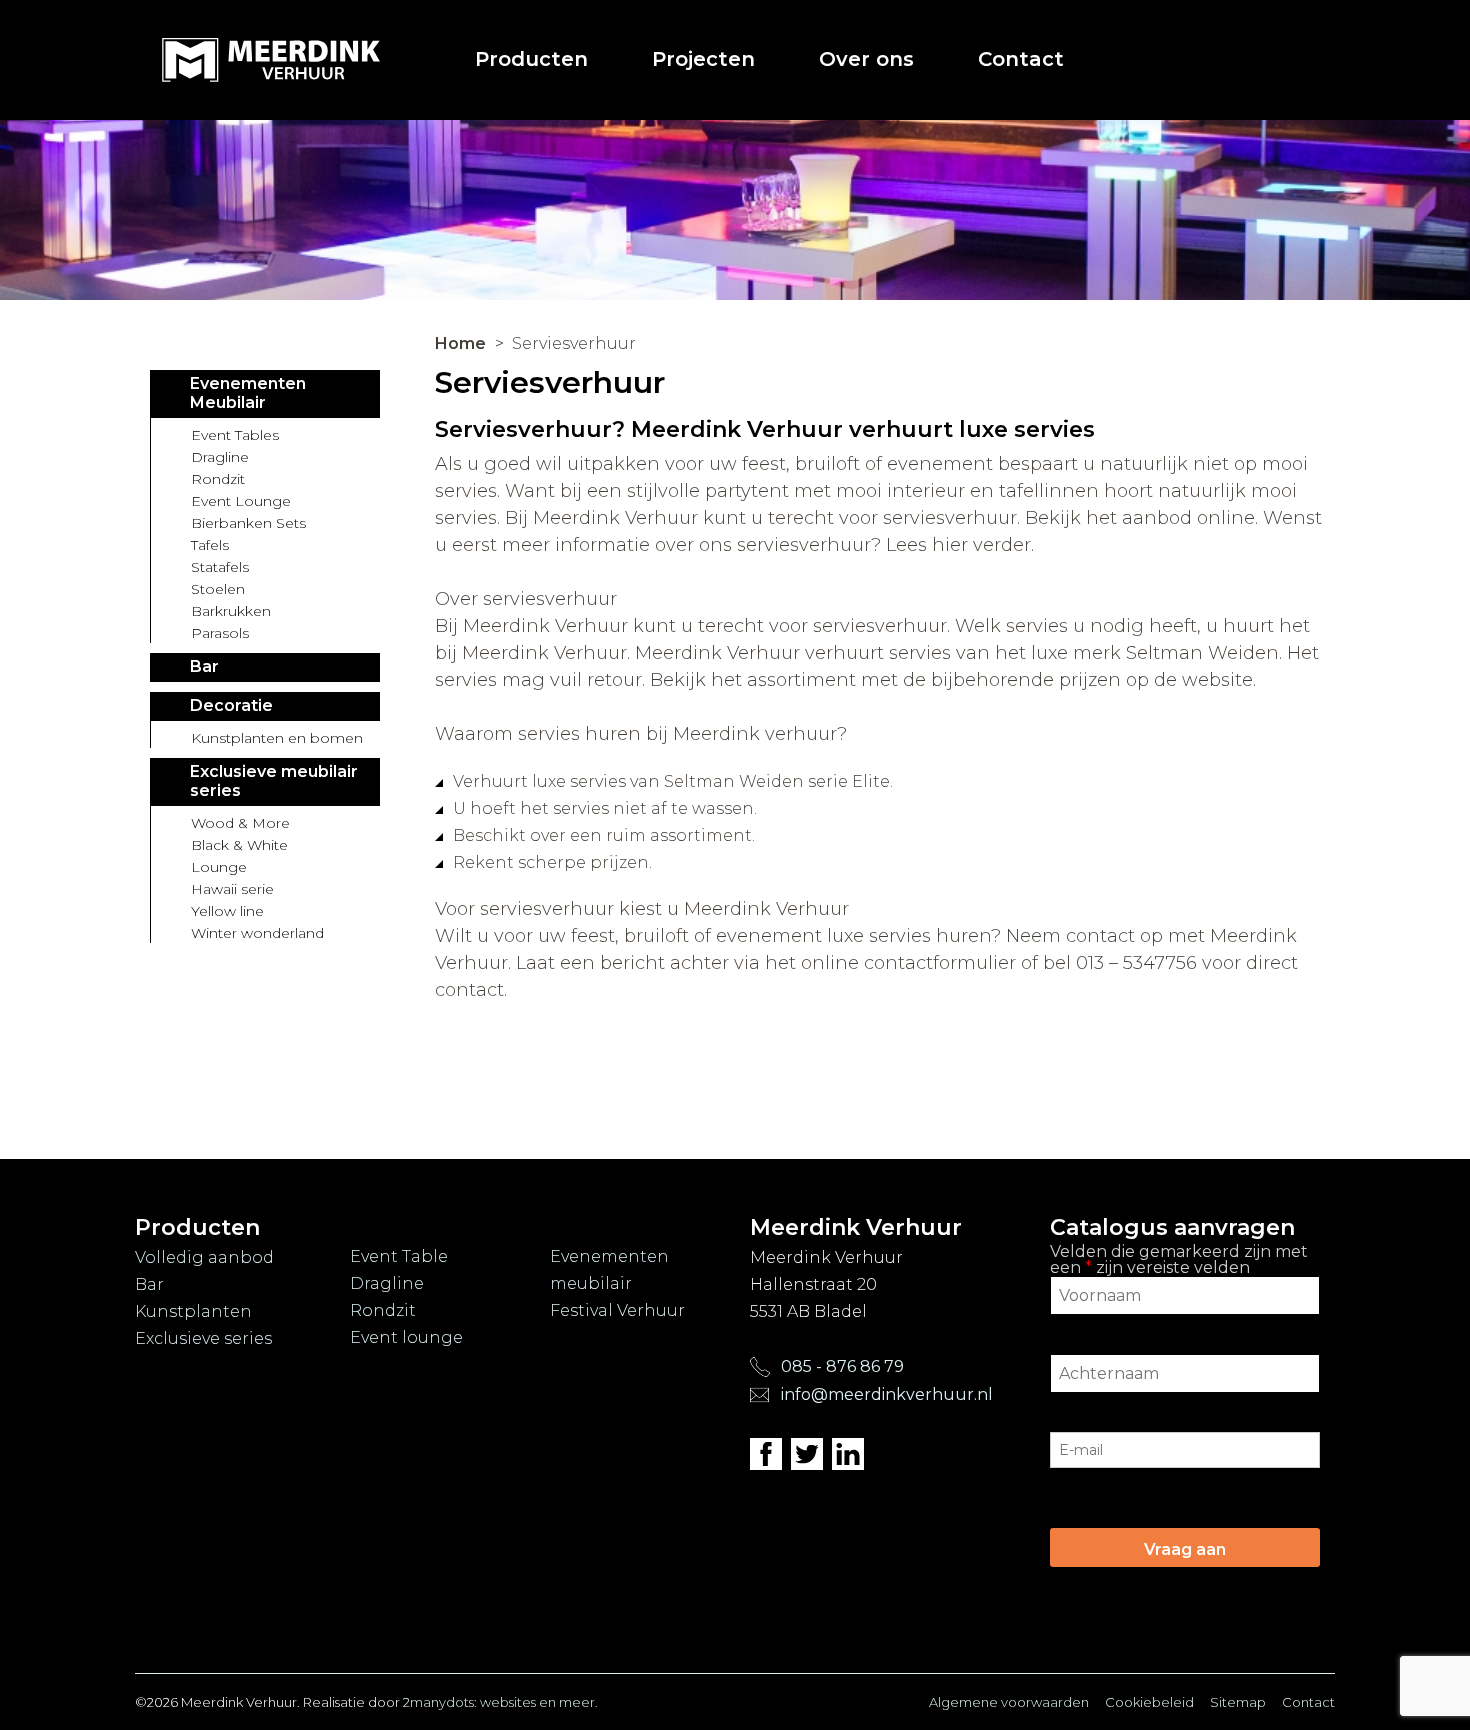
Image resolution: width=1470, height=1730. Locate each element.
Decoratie (231, 705)
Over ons (866, 59)
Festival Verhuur (617, 1310)
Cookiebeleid (1149, 1702)
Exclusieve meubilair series (274, 781)
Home (460, 343)
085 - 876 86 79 (840, 1366)
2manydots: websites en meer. (500, 1702)
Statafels (220, 567)
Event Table (399, 1256)
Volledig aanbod (204, 1257)
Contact (1021, 59)
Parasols (220, 633)
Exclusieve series (203, 1338)
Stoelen (218, 589)
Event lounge (406, 1337)
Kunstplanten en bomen (277, 738)
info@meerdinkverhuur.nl (887, 1394)
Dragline (220, 457)
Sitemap (1238, 1702)
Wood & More (240, 823)
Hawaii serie (232, 889)
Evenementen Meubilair (248, 393)
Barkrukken (231, 611)
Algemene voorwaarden (1009, 1702)
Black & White (239, 845)
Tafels (210, 545)
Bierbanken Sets (248, 523)
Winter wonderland (257, 933)
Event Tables (235, 435)
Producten (531, 59)
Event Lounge (241, 501)
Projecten (703, 59)
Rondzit (218, 479)
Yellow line (227, 911)
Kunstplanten (193, 1311)
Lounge (219, 867)
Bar (204, 666)
